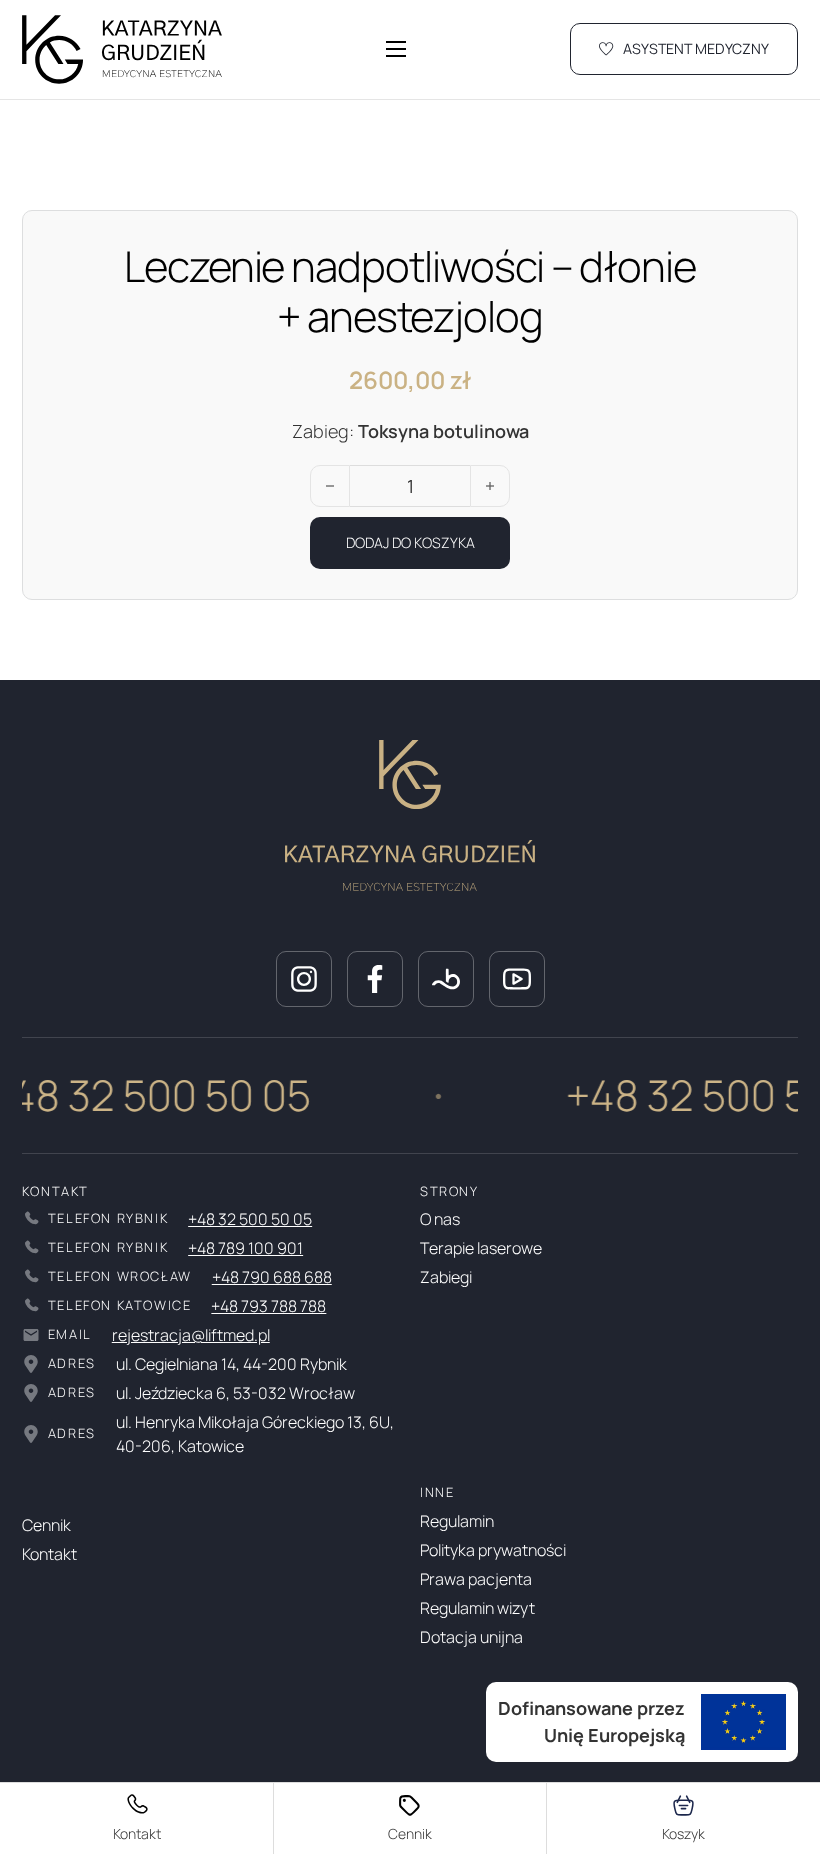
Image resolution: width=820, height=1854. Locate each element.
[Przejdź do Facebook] (375, 979)
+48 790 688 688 (272, 1277)
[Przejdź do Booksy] (446, 979)
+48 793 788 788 (268, 1306)
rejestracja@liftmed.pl (191, 1335)
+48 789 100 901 (245, 1248)
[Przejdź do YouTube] (517, 979)
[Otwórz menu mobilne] (396, 49)
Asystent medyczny (696, 48)
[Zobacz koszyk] (683, 1818)
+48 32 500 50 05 (250, 1219)
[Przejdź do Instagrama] (304, 979)
